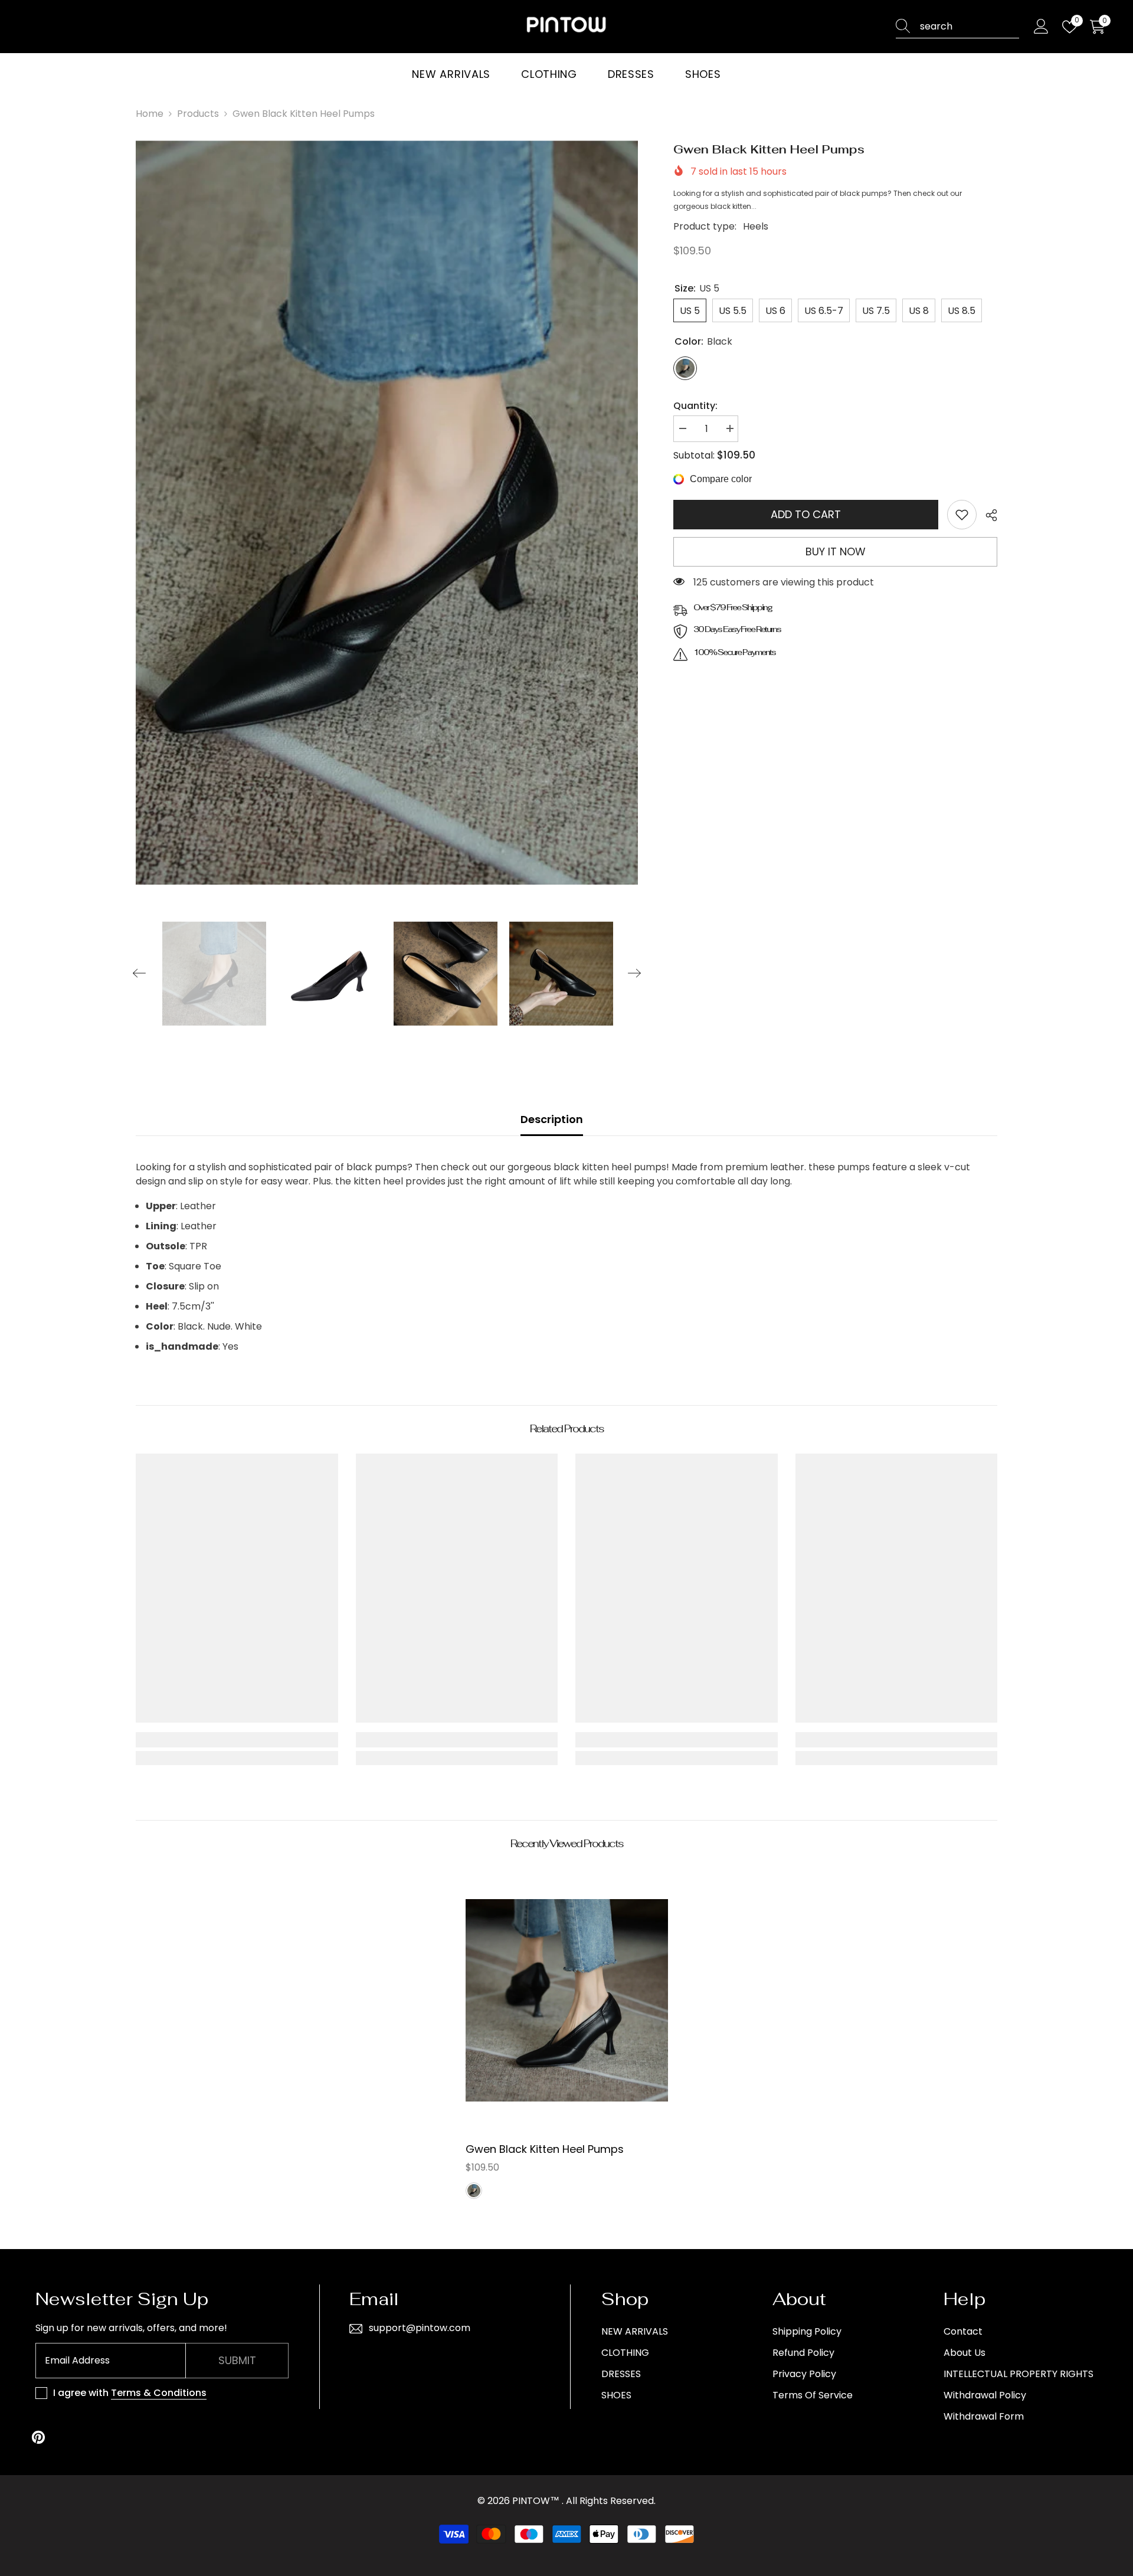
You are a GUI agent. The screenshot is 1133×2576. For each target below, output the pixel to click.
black (474, 2191)
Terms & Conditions (159, 2393)
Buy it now (836, 551)
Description (552, 1119)
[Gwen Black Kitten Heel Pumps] (567, 2000)
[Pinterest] (38, 2437)
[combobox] (970, 27)
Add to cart (806, 514)
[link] (962, 515)
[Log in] (1041, 27)
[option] (387, 513)
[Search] (957, 27)
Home (150, 114)
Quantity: (695, 406)
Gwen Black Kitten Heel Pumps (545, 2149)
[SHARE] (987, 515)
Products (198, 114)
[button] (139, 973)
